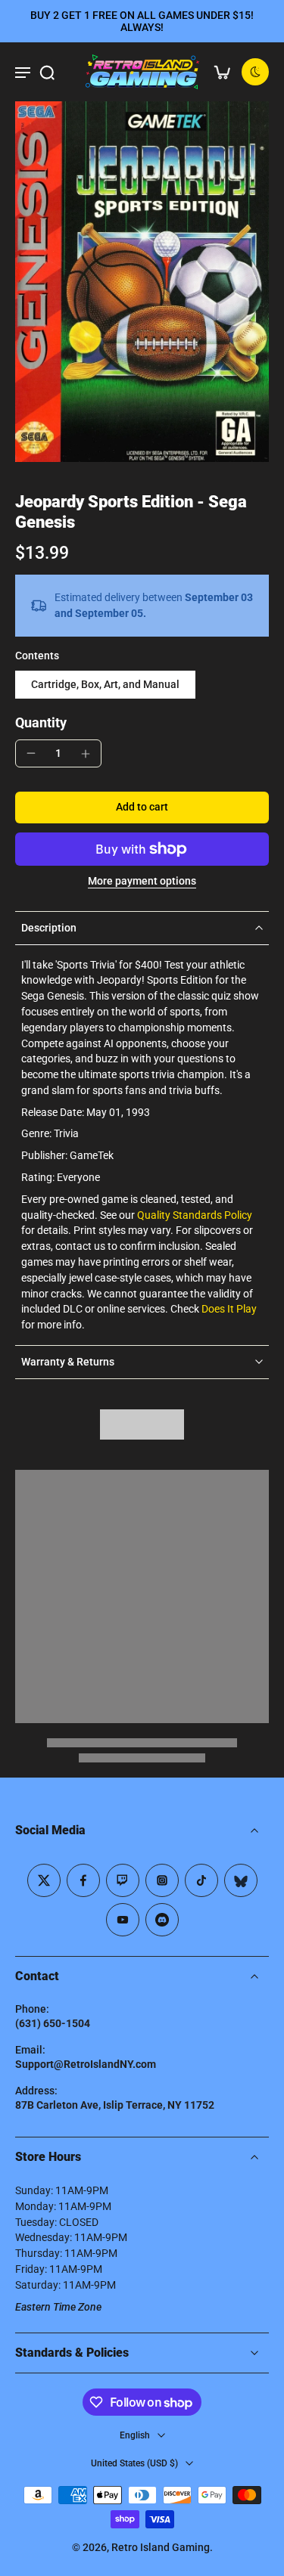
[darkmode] (255, 72)
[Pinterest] (123, 1880)
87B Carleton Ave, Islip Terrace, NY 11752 (115, 2105)
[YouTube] (123, 1920)
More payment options (142, 882)
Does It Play (229, 1309)
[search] (47, 72)
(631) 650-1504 (53, 2023)
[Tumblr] (241, 1880)
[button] (142, 808)
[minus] (31, 753)
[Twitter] (44, 1880)
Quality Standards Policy (195, 1215)
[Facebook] (83, 1880)
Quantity (41, 723)
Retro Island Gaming (161, 2547)
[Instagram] (162, 1880)
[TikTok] (201, 1880)
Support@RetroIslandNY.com (86, 2064)
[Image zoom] (142, 282)
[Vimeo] (162, 1920)
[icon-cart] (222, 72)
